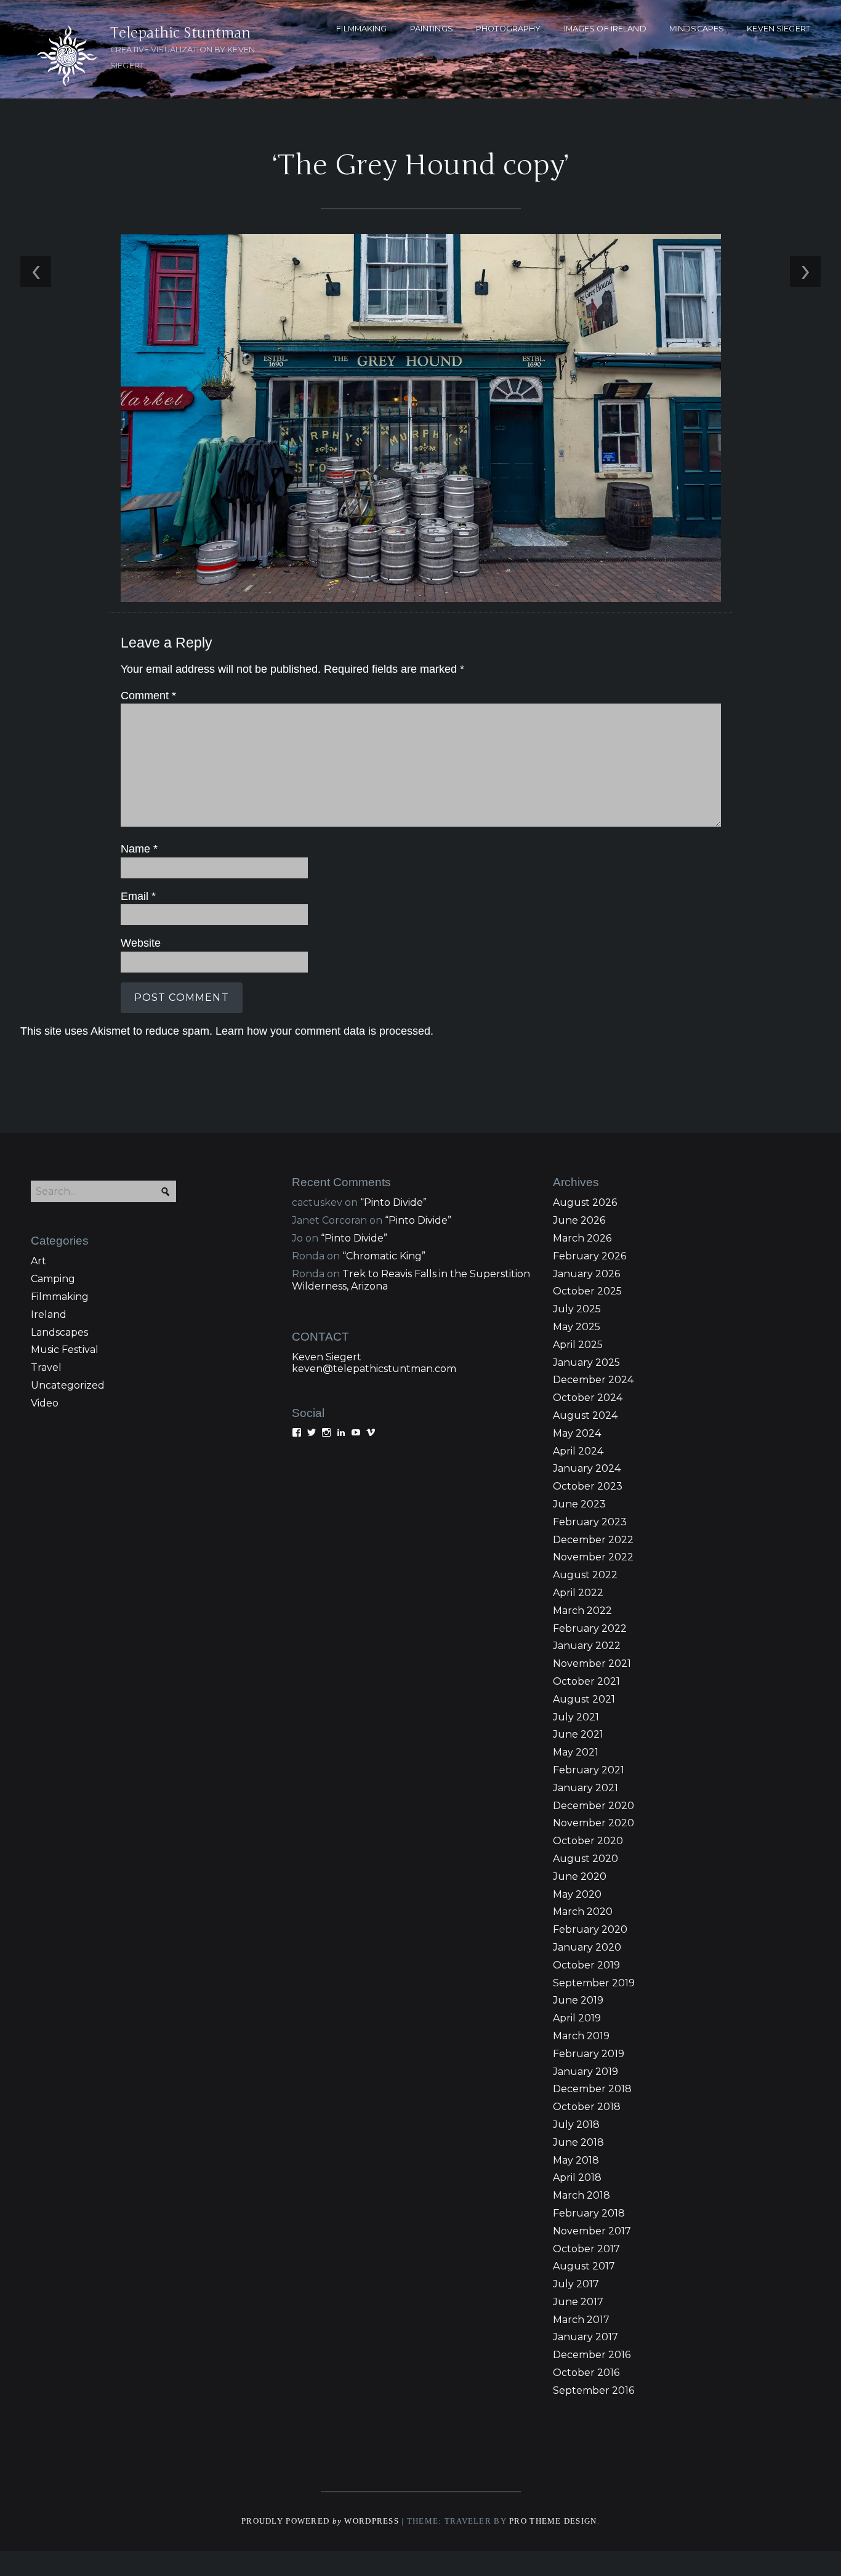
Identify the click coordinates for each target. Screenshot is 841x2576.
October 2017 (586, 2249)
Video (45, 1403)
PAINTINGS (432, 29)
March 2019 (581, 2036)
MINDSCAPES (697, 29)
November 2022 (593, 1557)
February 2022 (590, 1628)
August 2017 (584, 2266)
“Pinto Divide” (393, 1202)
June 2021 (578, 1734)
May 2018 (576, 2160)
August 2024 (585, 1415)
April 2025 (578, 1345)
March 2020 (583, 1912)
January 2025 (586, 1362)
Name (139, 849)
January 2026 (586, 1274)
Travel (46, 1367)
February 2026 (590, 1256)
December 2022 (593, 1540)
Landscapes (59, 1332)
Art (38, 1261)
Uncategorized (68, 1385)
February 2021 (589, 1770)
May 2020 (577, 1894)
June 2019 (578, 2000)
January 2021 (585, 1788)
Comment (148, 696)
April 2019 (577, 2018)
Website (141, 943)
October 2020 (588, 1841)
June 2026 (579, 1220)
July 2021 (576, 1717)
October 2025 (587, 1291)
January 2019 (585, 2072)
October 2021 (586, 1681)
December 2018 (592, 2089)
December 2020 (594, 1806)
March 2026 (582, 1238)
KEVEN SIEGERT (779, 29)
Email (138, 896)
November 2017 (592, 2231)
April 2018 (577, 2177)
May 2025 (577, 1327)
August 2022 (585, 1575)
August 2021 (584, 1699)
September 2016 (594, 2390)
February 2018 (589, 2213)
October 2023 (588, 1486)
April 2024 (578, 1451)
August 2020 (585, 1859)
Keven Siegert (327, 1357)
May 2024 (577, 1433)
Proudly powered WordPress (320, 2521)
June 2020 (580, 1876)
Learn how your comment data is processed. (324, 1031)
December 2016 (592, 2355)
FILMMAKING (361, 29)
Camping (53, 1279)
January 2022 (587, 1646)
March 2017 (581, 2320)
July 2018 (576, 2125)
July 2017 (576, 2284)
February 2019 (589, 2054)
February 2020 (590, 1929)
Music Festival (65, 1350)
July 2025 (577, 1309)
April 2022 (578, 1593)
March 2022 (582, 1611)
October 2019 (586, 1965)
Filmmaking (60, 1297)
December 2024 (593, 1380)
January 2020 (587, 1947)
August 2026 (585, 1202)
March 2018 (581, 2195)
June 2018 (578, 2142)
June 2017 (578, 2302)
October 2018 (587, 2107)
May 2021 (576, 1752)
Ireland (49, 1314)
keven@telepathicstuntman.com (374, 1369)
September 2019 (594, 1983)
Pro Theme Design (553, 2521)
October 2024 (588, 1398)
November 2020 (594, 1823)
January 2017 (585, 2337)
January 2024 (587, 1468)
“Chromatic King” (384, 1256)
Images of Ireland (605, 29)
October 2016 (586, 2373)
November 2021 (592, 1663)
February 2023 (590, 1522)
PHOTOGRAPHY (508, 29)
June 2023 (579, 1504)
